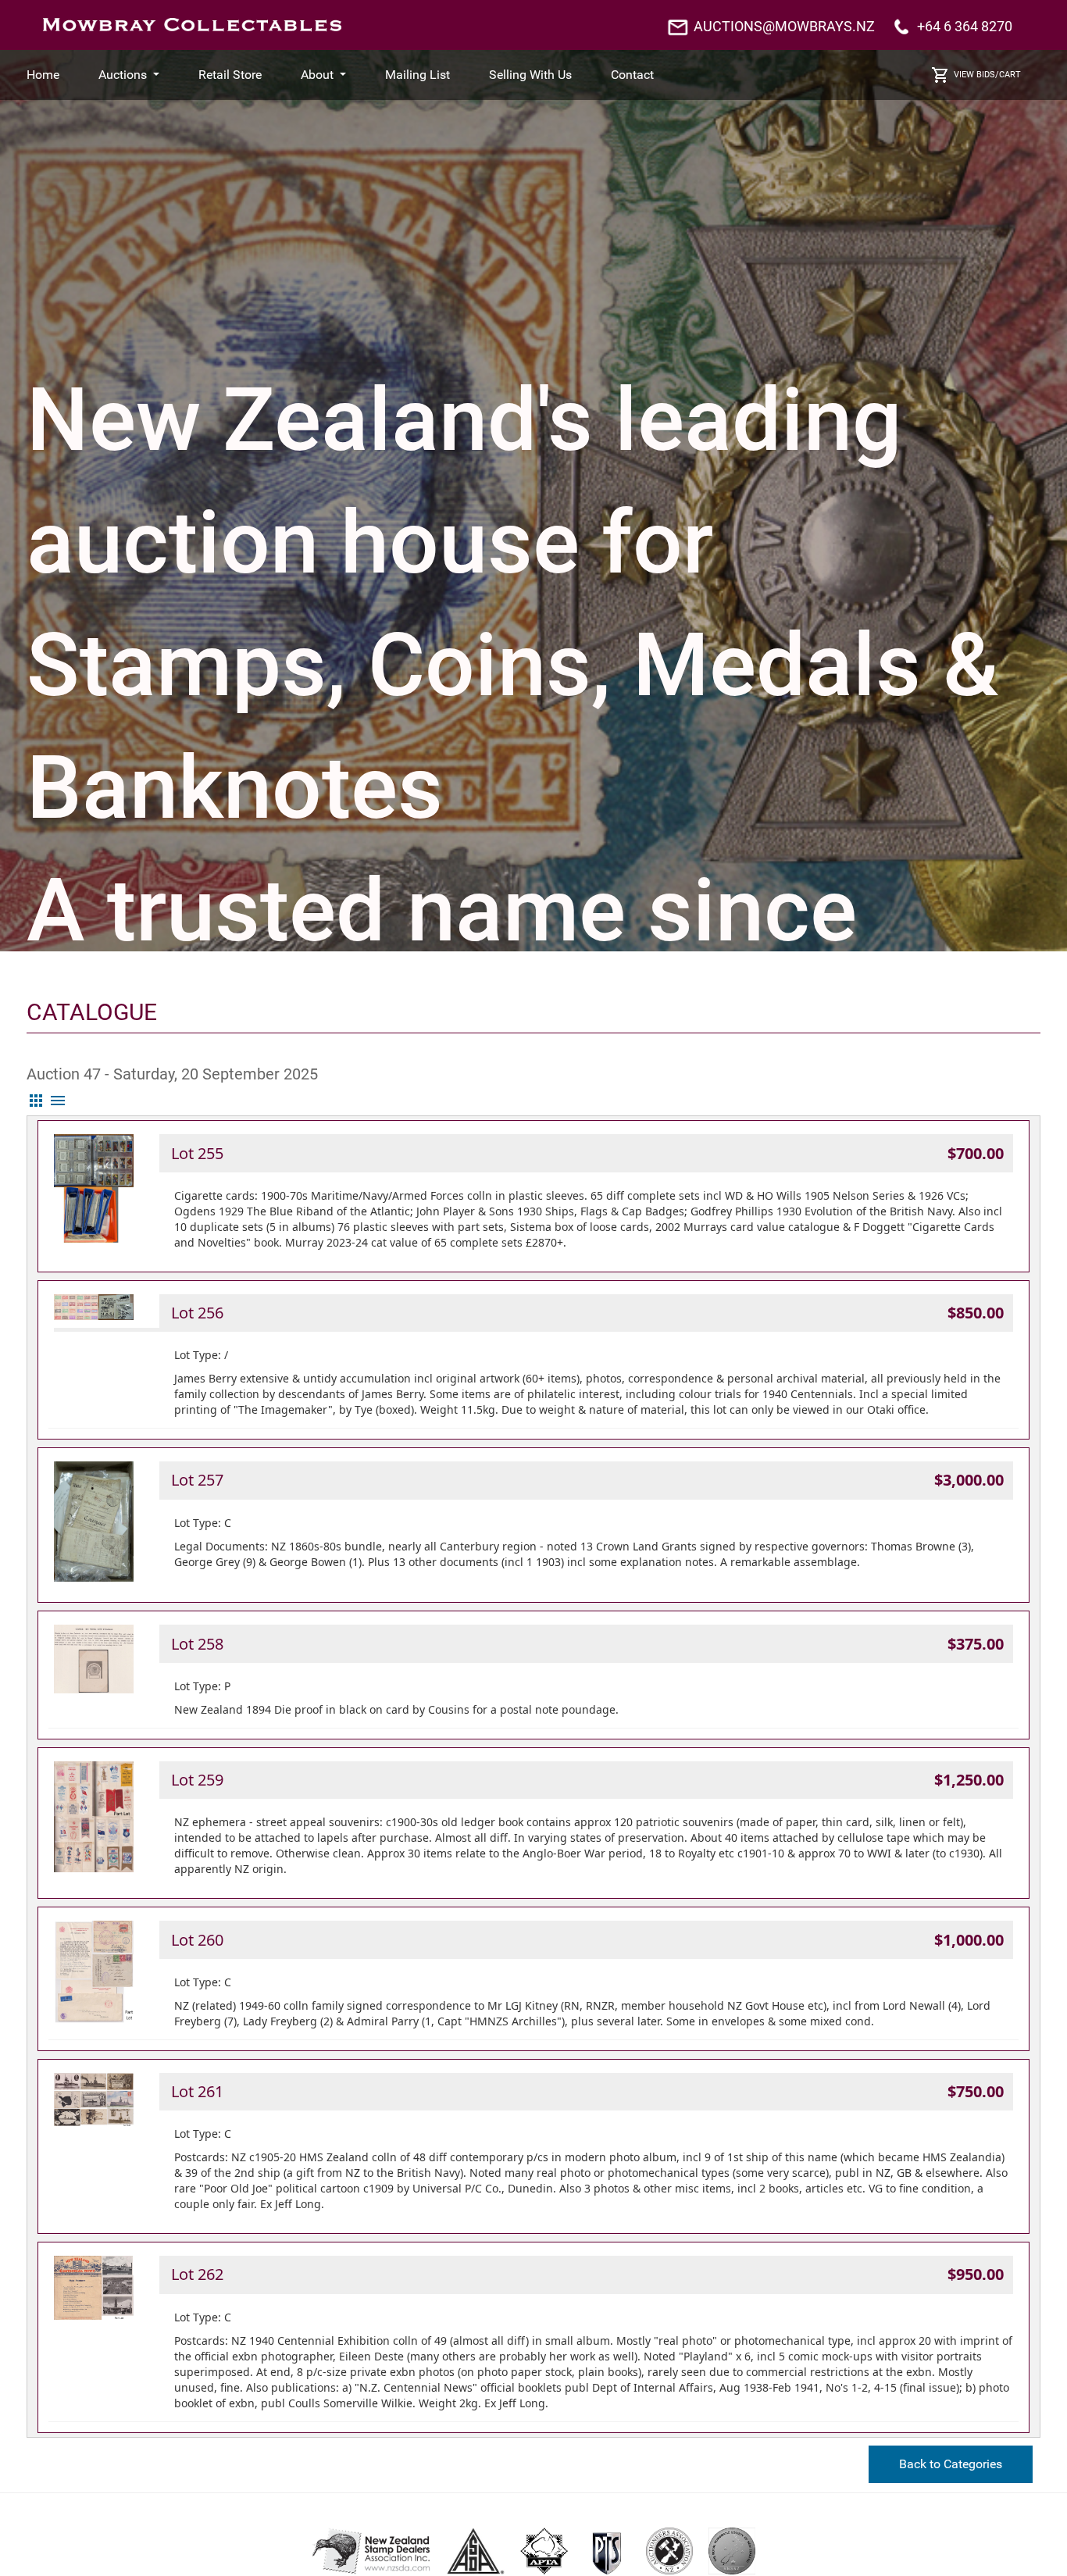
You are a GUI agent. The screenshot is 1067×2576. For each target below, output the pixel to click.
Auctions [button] (124, 75)
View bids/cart (987, 75)
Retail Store (230, 75)
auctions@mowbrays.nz (784, 26)
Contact (632, 75)
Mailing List (418, 75)
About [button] (319, 75)
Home (43, 75)
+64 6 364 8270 (965, 26)
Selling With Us (530, 75)
